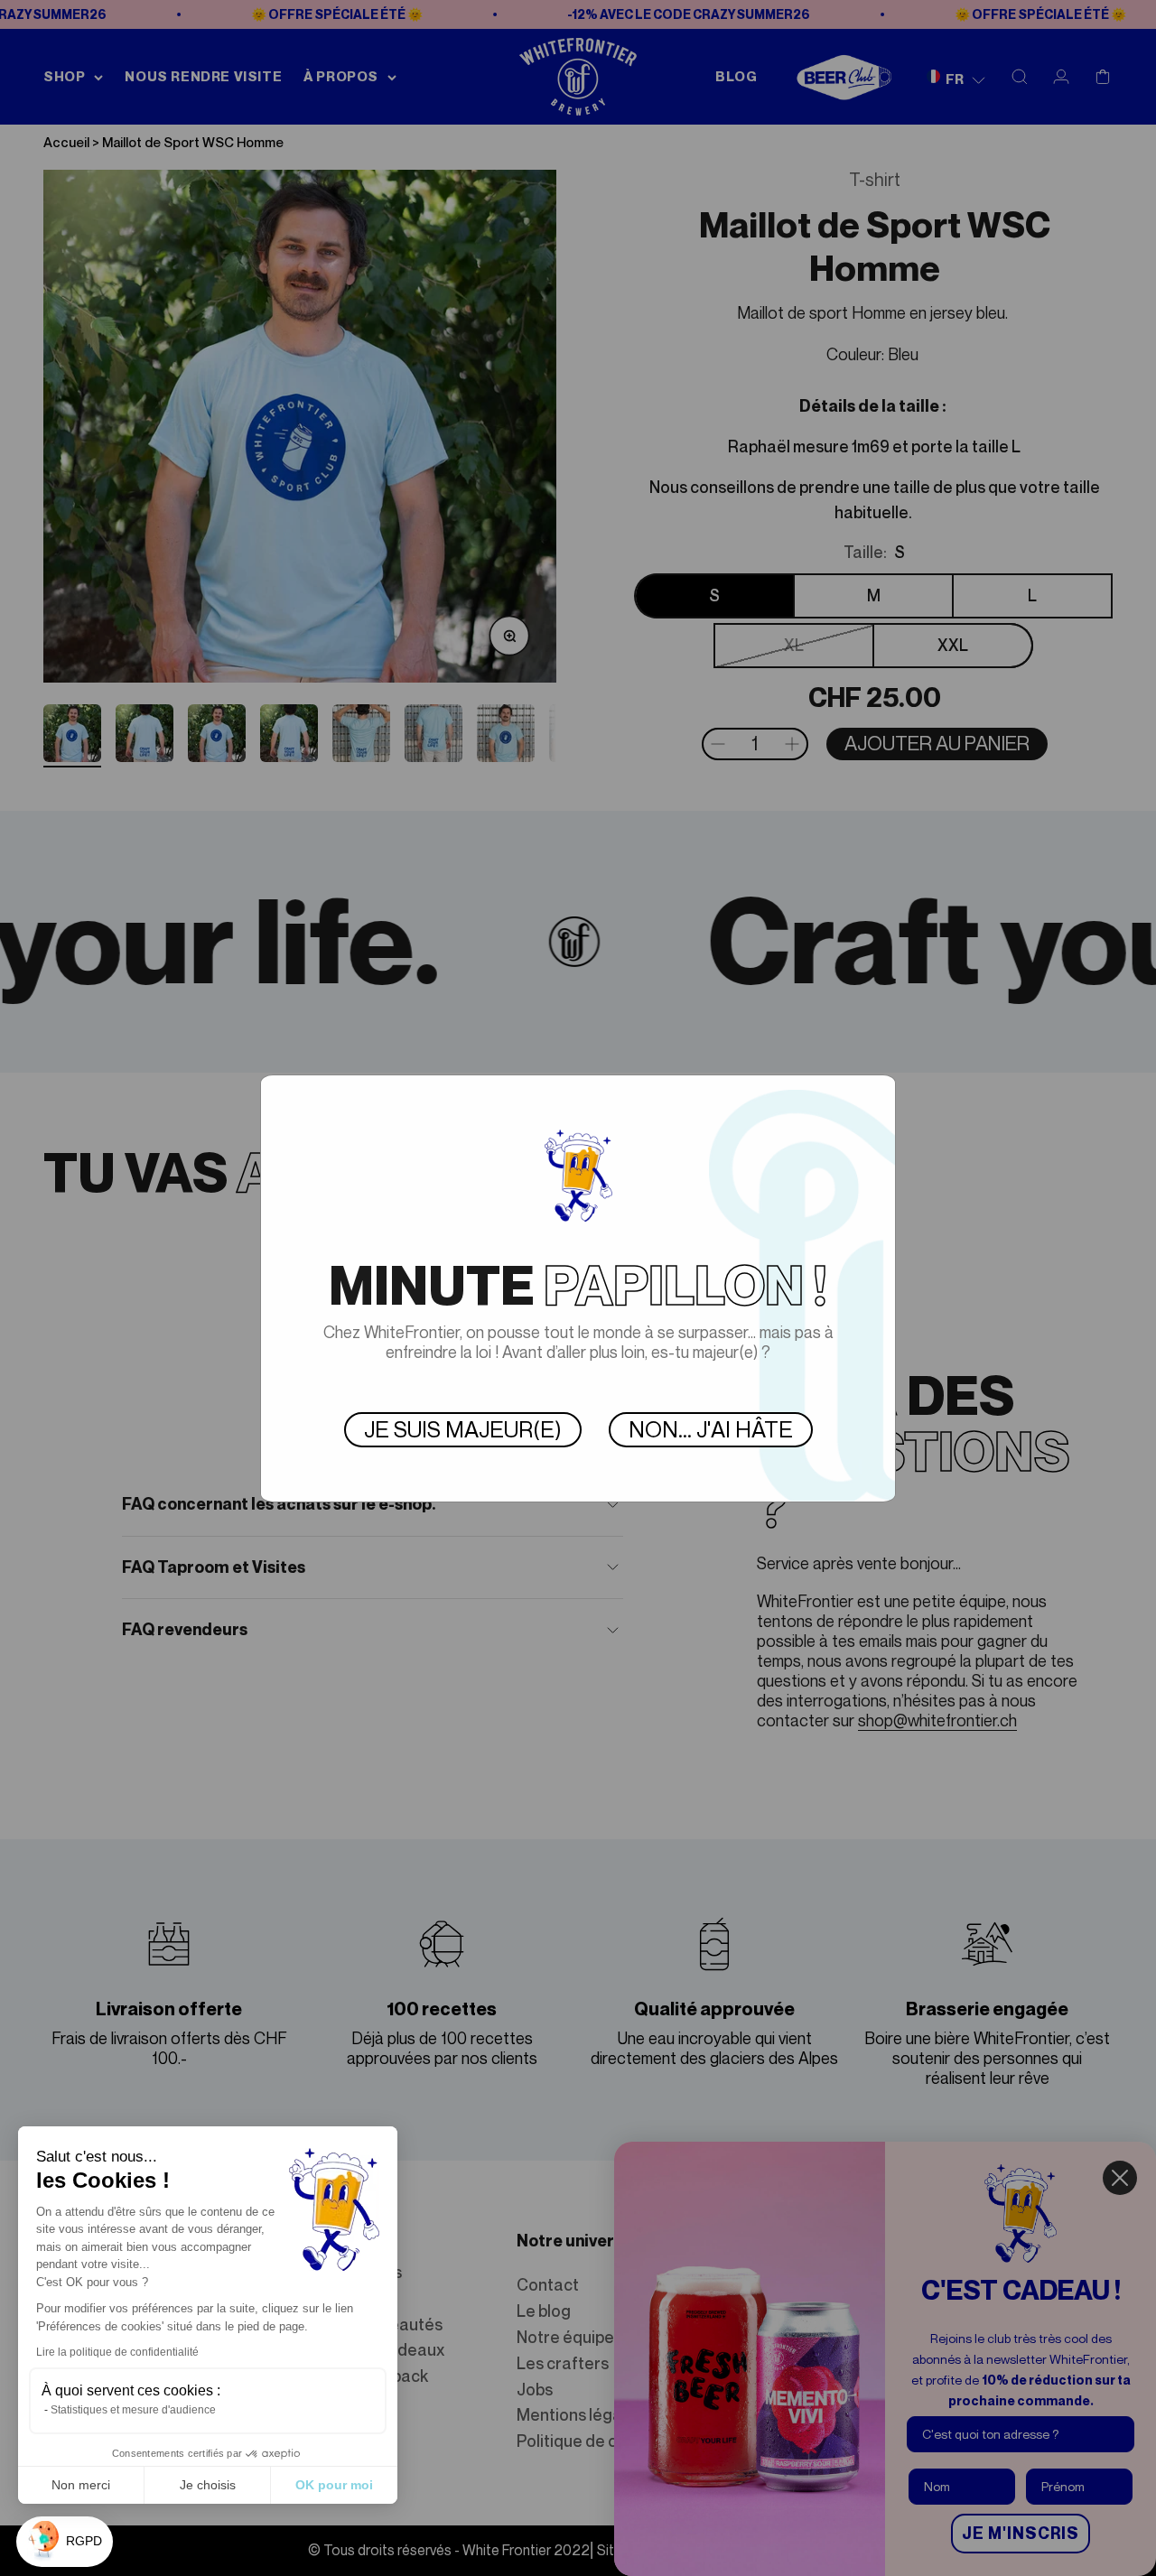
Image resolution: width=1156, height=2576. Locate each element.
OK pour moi (334, 2485)
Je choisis (208, 2485)
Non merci (81, 2485)
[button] (65, 2542)
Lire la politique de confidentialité (117, 2352)
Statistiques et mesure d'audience (133, 2410)
